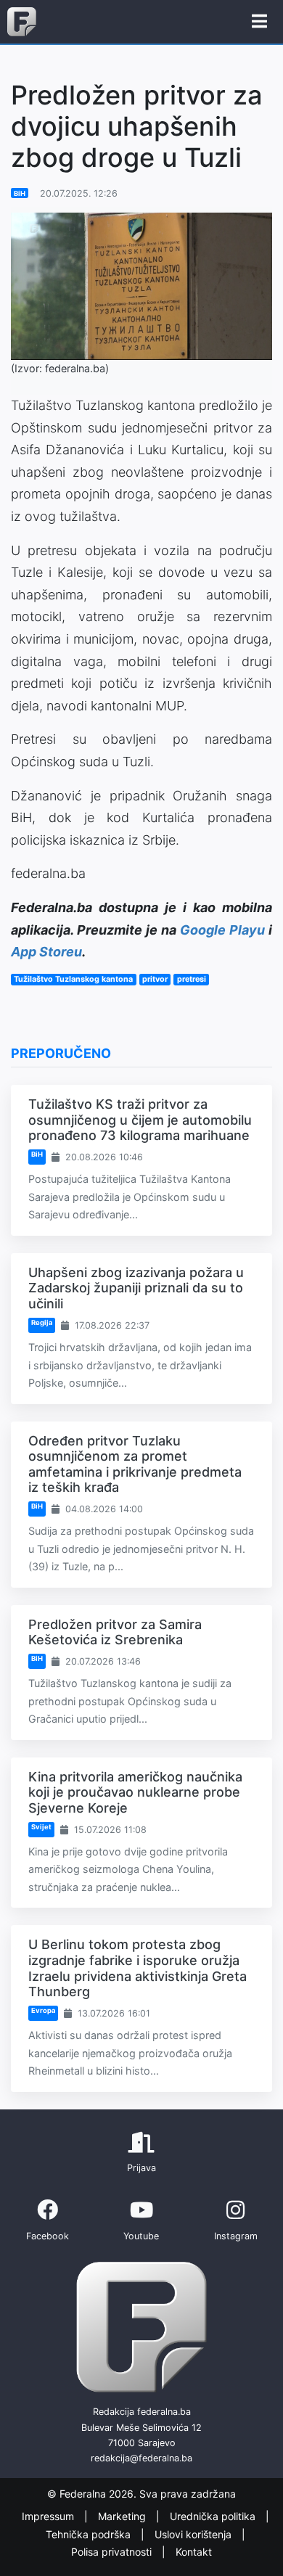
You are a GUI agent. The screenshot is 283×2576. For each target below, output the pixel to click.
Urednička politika (214, 2517)
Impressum (49, 2517)
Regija (42, 1322)
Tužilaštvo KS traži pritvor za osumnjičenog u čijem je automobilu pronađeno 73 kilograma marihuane (140, 1120)
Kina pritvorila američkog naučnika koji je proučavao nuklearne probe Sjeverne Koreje (135, 1792)
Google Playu (222, 930)
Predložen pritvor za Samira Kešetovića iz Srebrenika (115, 1632)
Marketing (123, 2517)
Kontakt (194, 2552)
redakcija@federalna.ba (141, 2458)
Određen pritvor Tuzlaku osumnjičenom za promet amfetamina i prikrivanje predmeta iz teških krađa (135, 1464)
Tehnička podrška (90, 2534)
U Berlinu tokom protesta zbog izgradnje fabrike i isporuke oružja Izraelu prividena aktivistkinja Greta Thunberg (138, 1968)
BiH (20, 193)
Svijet (41, 1827)
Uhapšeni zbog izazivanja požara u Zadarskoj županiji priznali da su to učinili (136, 1288)
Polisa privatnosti (113, 2552)
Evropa (43, 2010)
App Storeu (46, 952)
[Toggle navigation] (259, 22)
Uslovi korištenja (194, 2534)
